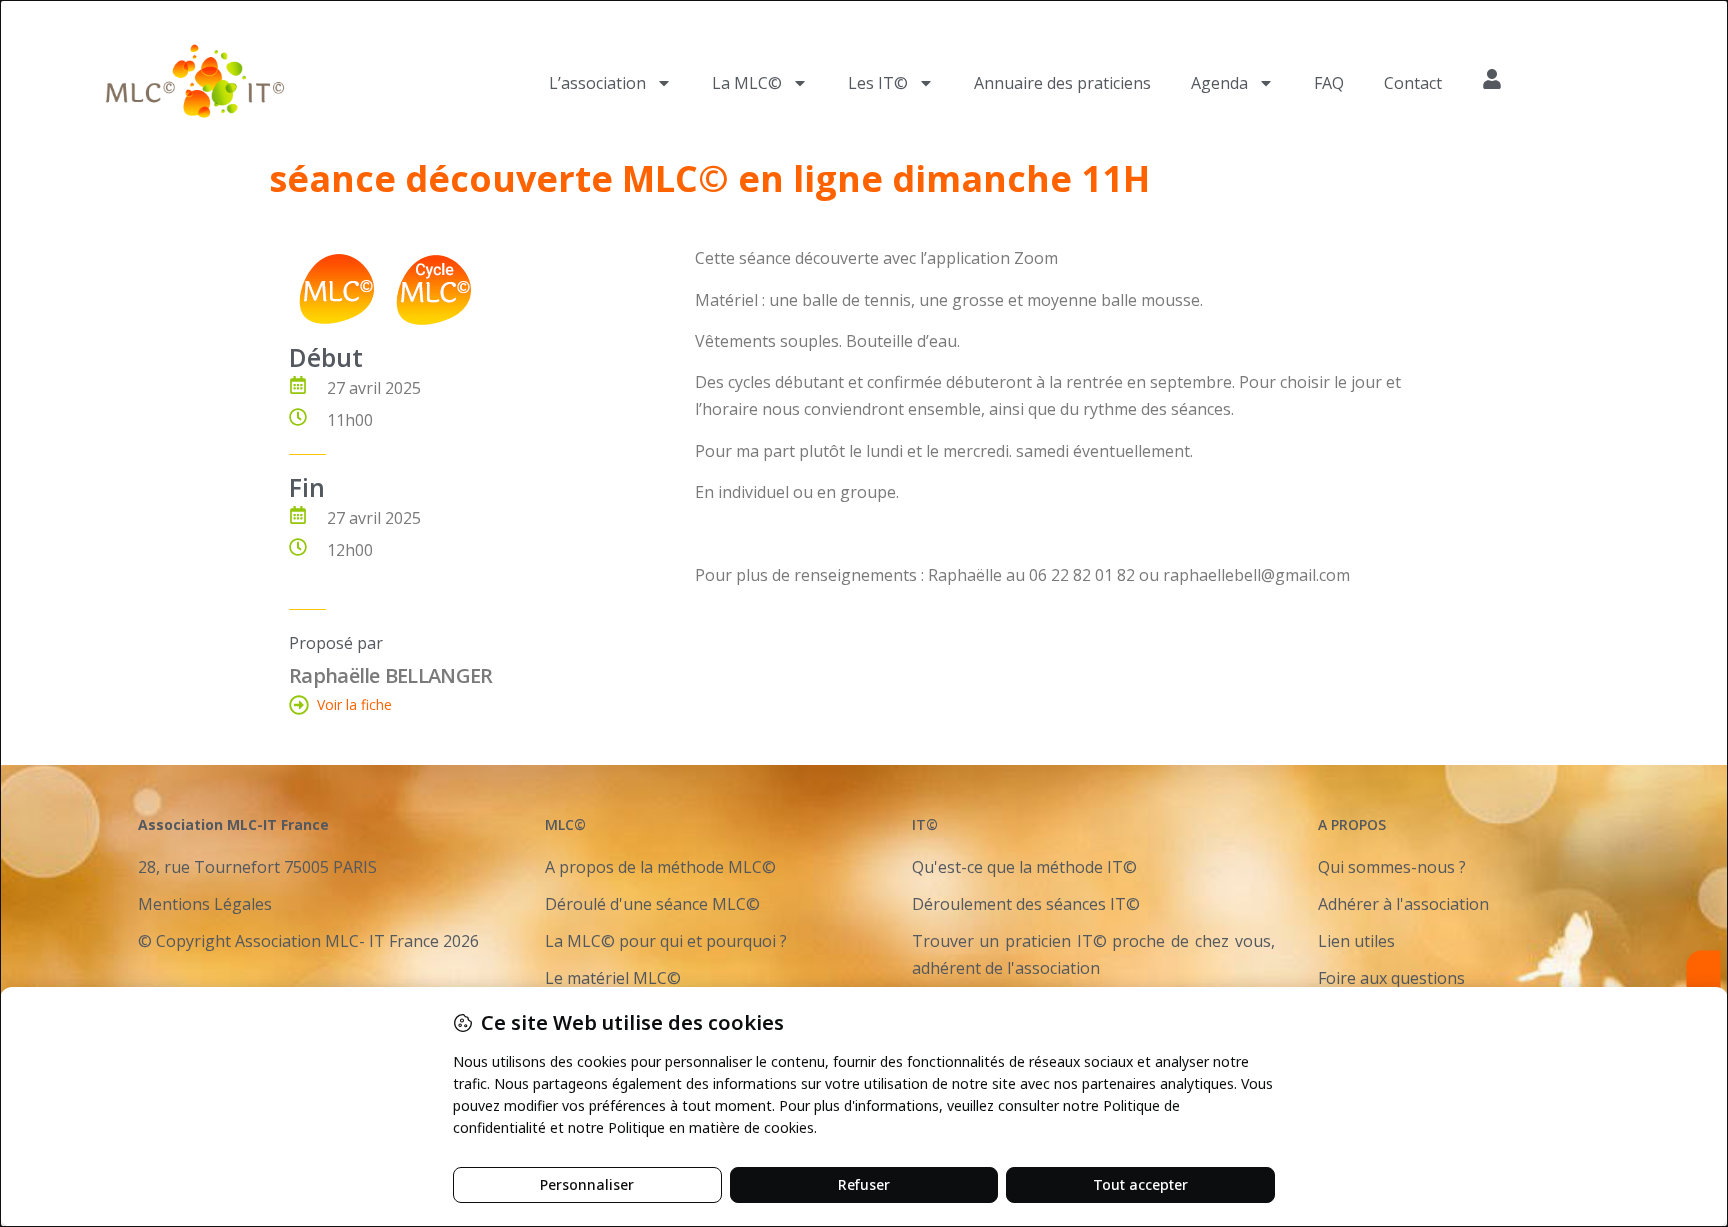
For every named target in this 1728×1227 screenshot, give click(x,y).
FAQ (1329, 83)
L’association (597, 83)
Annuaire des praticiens (1062, 83)
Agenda (1219, 83)
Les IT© (878, 83)
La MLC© (747, 83)
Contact (1413, 83)
